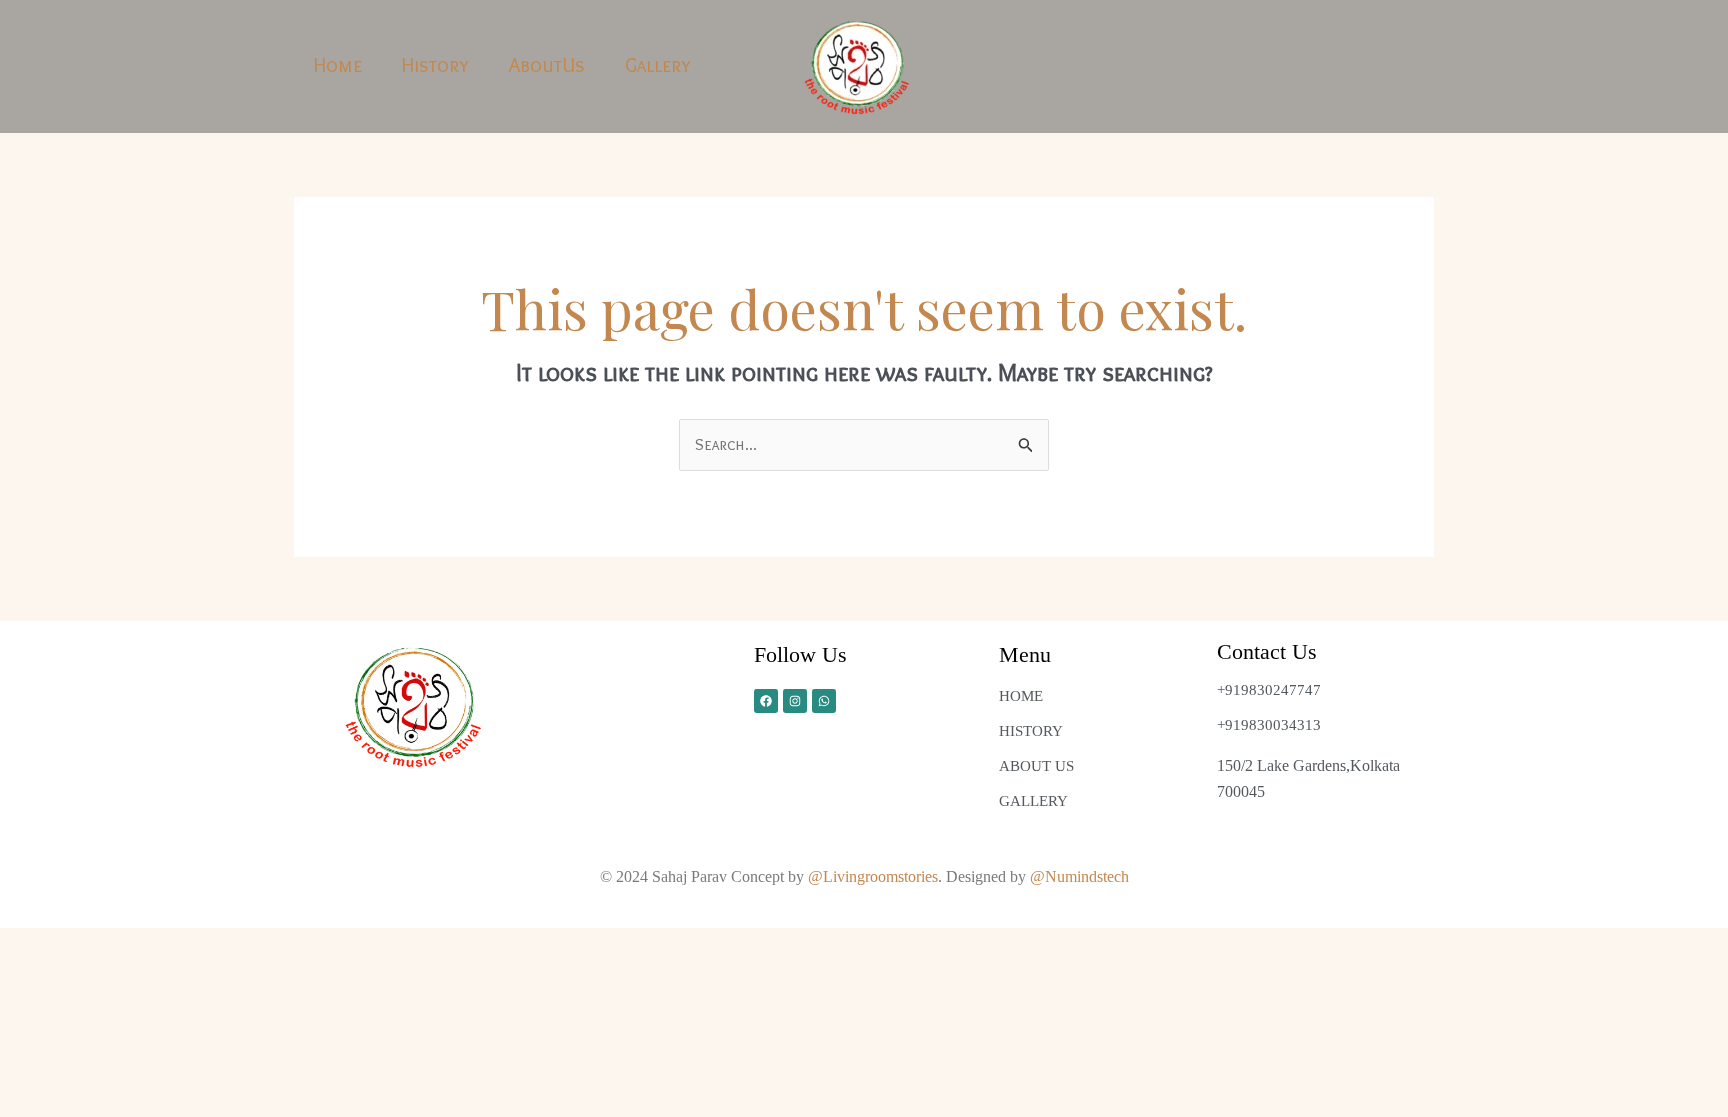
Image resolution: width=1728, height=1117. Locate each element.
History (435, 65)
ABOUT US (1036, 766)
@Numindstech (1079, 876)
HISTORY (1031, 731)
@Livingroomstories (873, 876)
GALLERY (1033, 801)
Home (338, 65)
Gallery (658, 65)
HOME (1021, 696)
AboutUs (547, 65)
